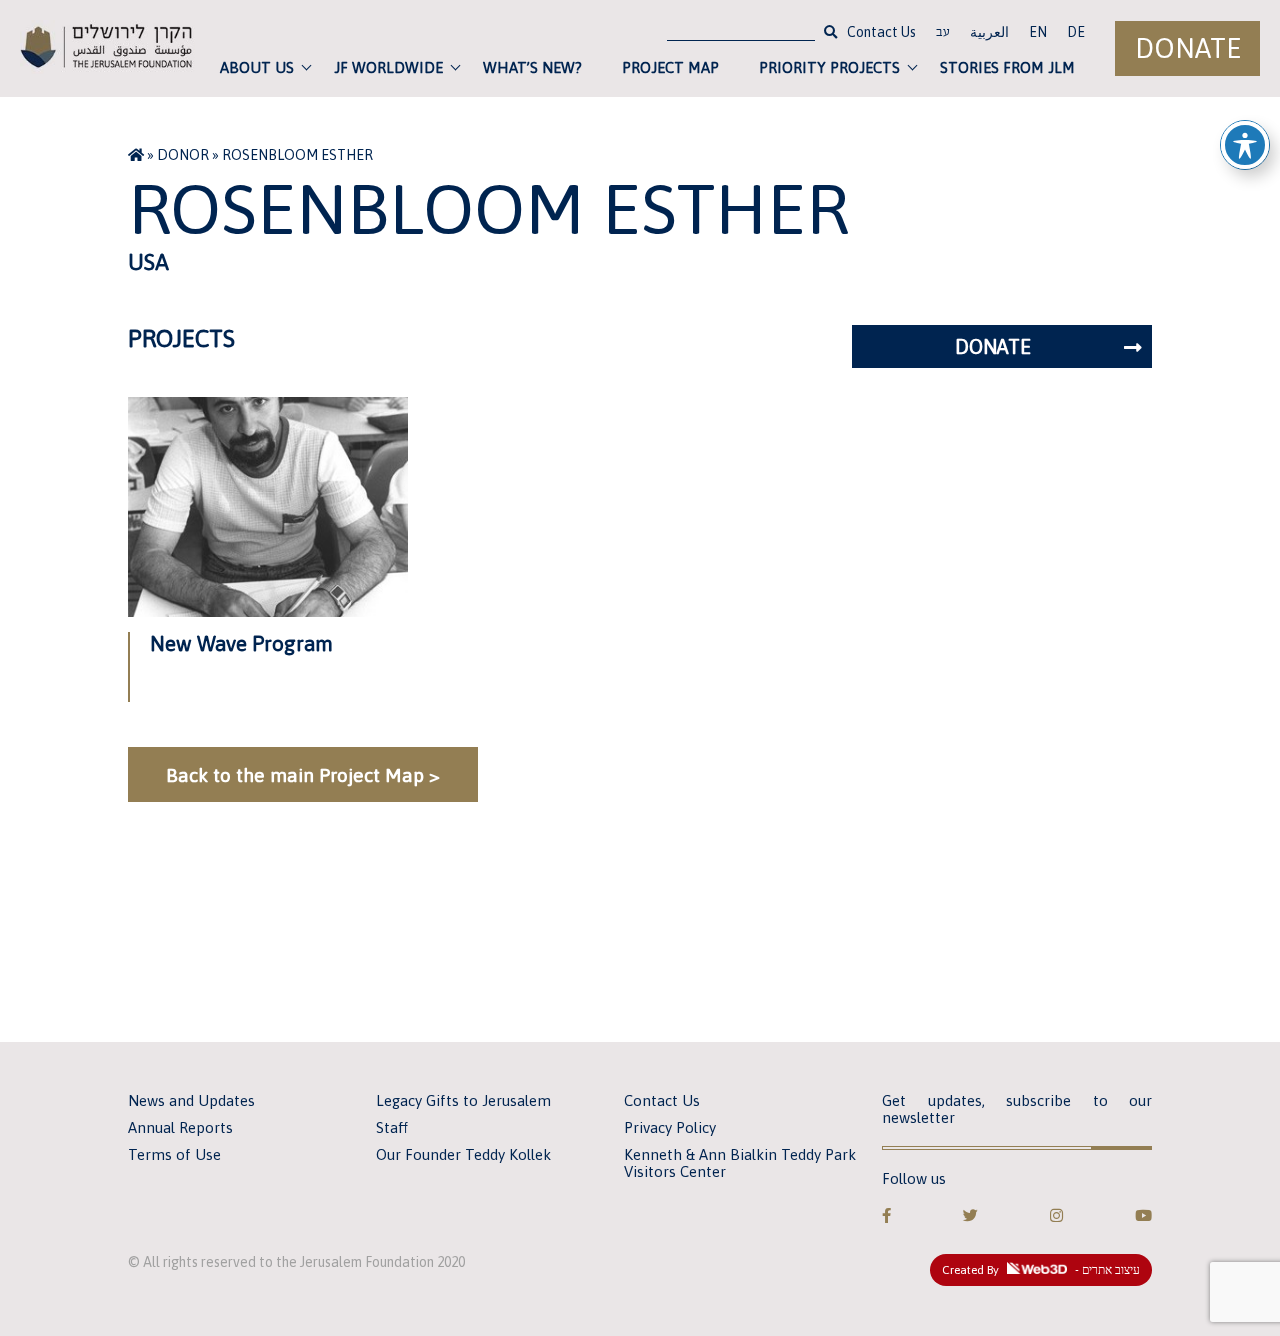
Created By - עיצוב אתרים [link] (1041, 1270)
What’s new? (532, 67)
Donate (1188, 48)
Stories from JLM (1007, 67)
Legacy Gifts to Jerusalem (463, 1100)
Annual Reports (180, 1127)
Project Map (670, 67)
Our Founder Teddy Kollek (463, 1154)
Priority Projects (829, 67)
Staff (392, 1127)
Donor (183, 155)
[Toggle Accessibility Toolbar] (1245, 145)
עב (943, 34)
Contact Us (881, 32)
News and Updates (191, 1100)
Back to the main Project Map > (303, 775)
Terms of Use (174, 1154)
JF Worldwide (388, 67)
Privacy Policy (670, 1127)
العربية (989, 32)
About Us (257, 67)
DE (1076, 32)
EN (1038, 32)
